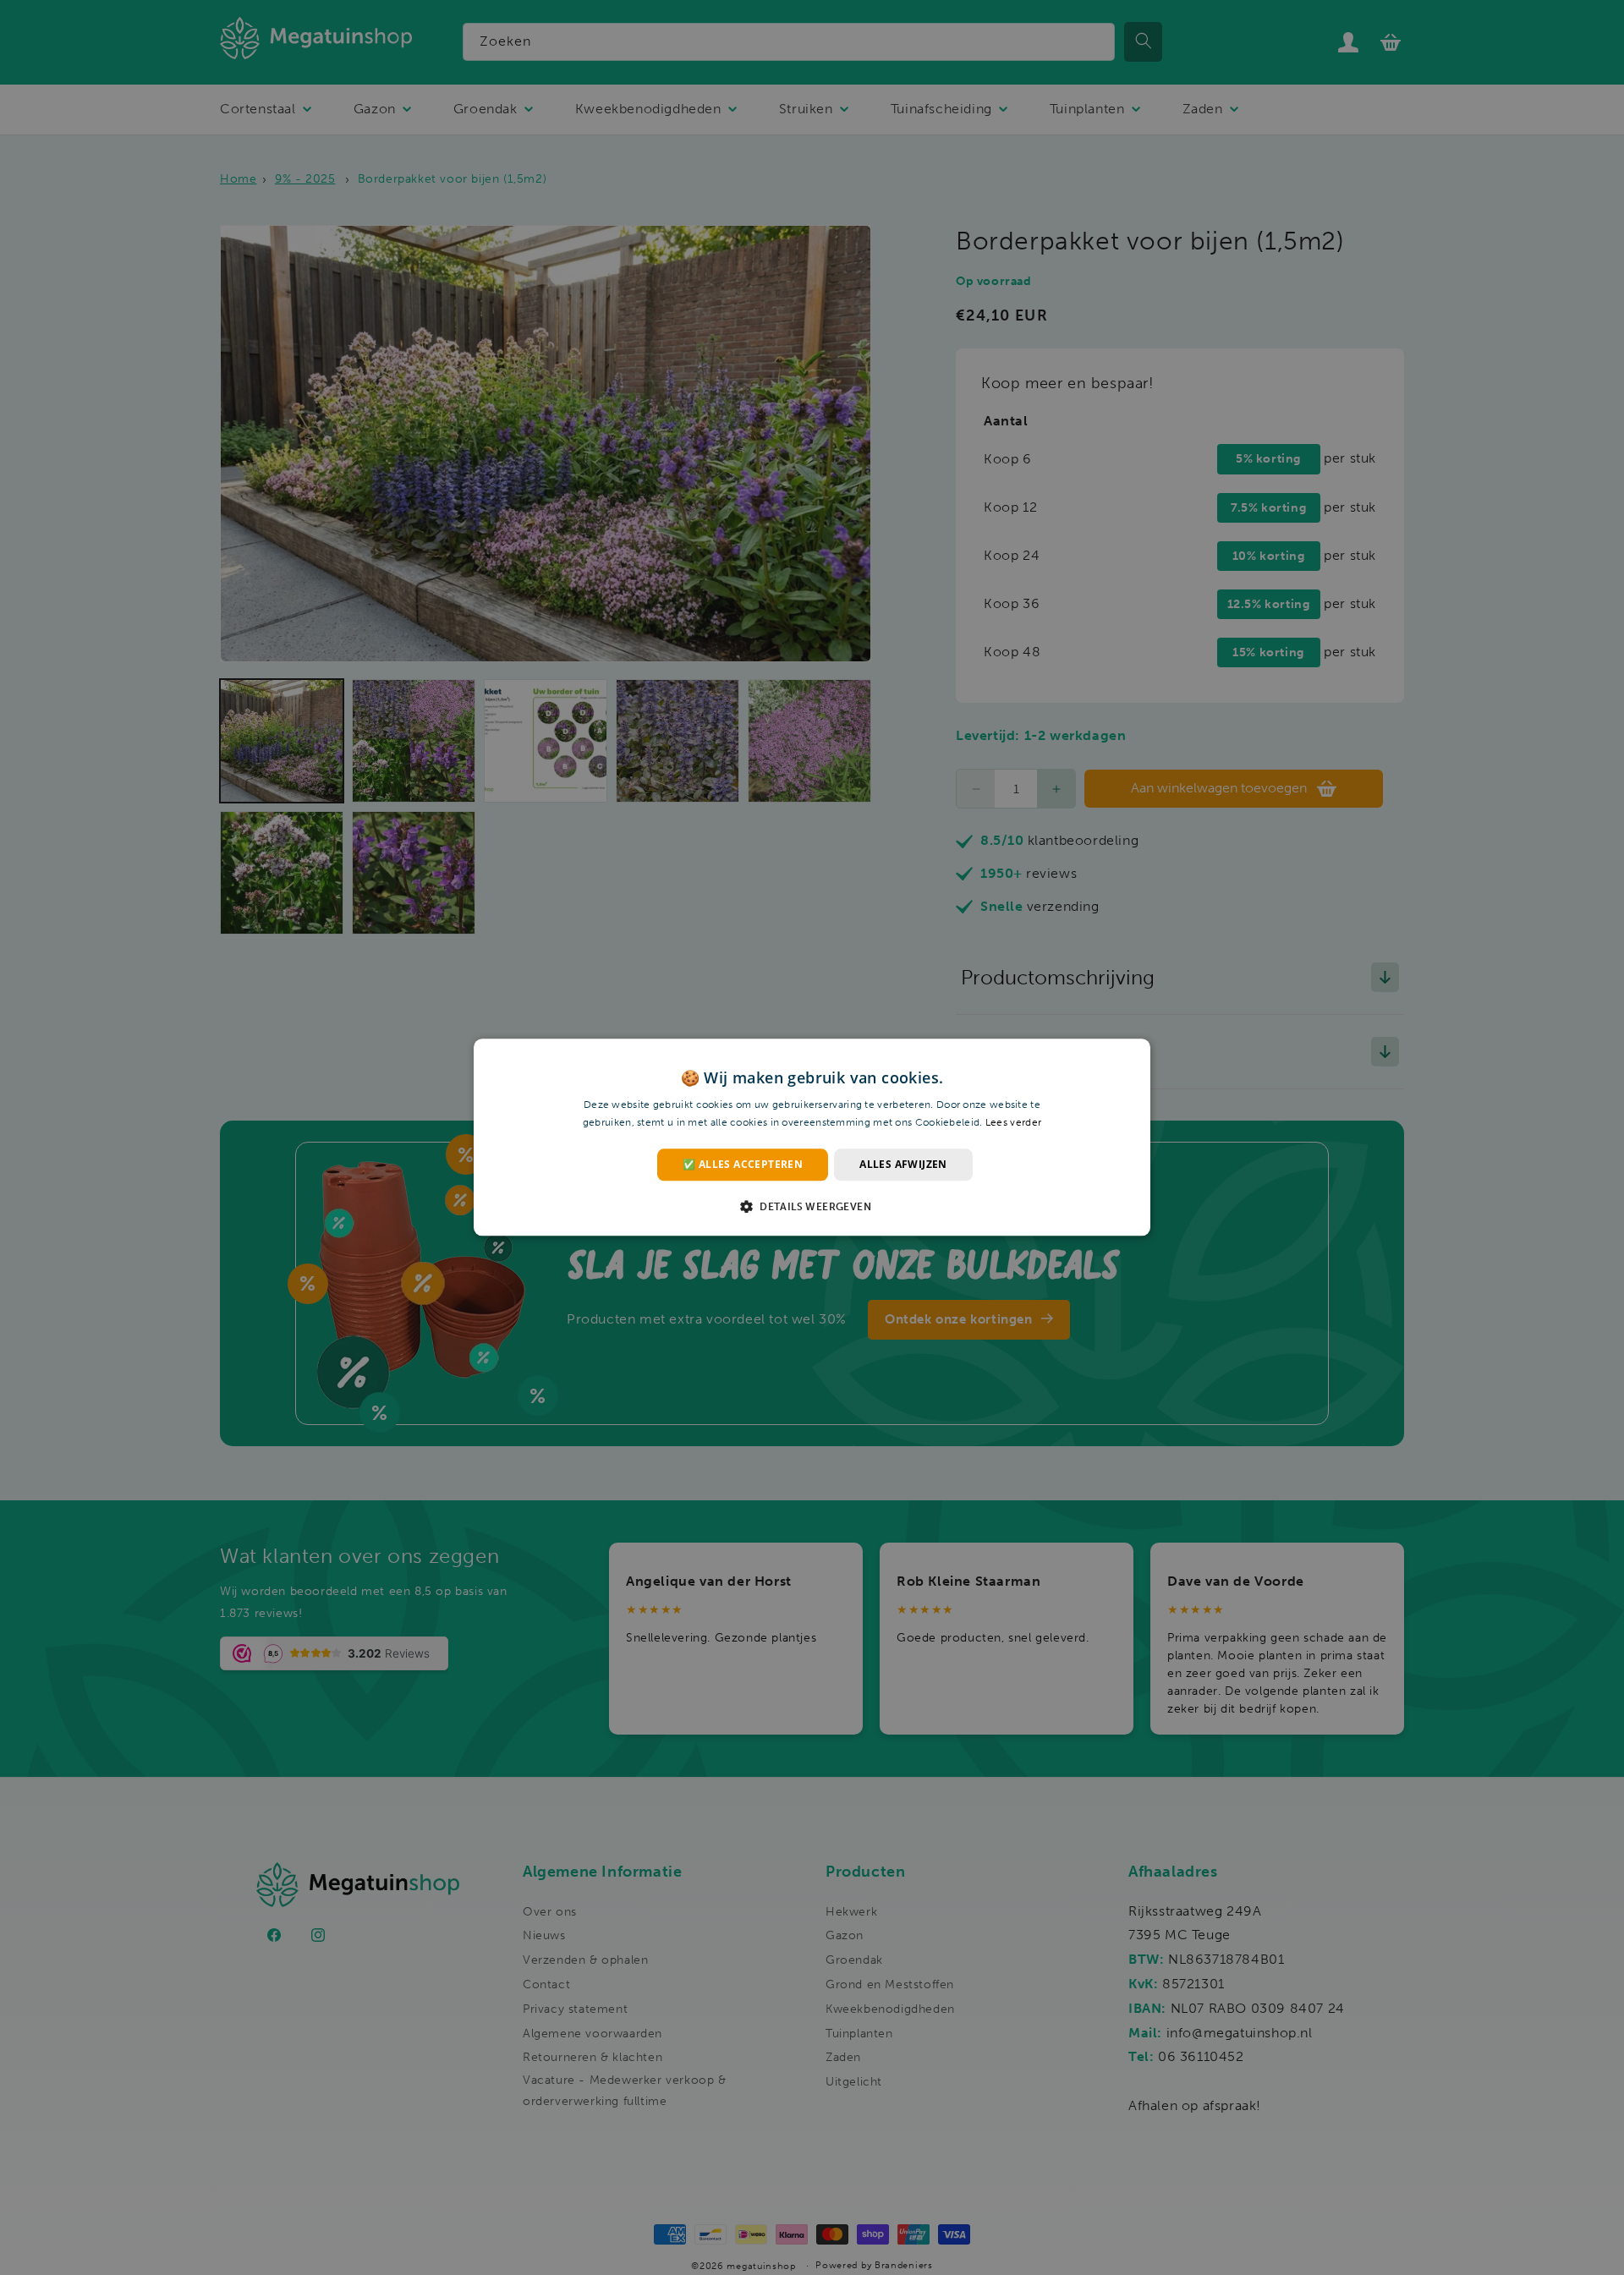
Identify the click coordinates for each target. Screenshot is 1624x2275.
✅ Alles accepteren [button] (743, 1164)
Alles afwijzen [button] (903, 1164)
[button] (812, 1207)
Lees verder (1013, 1123)
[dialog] (812, 1137)
